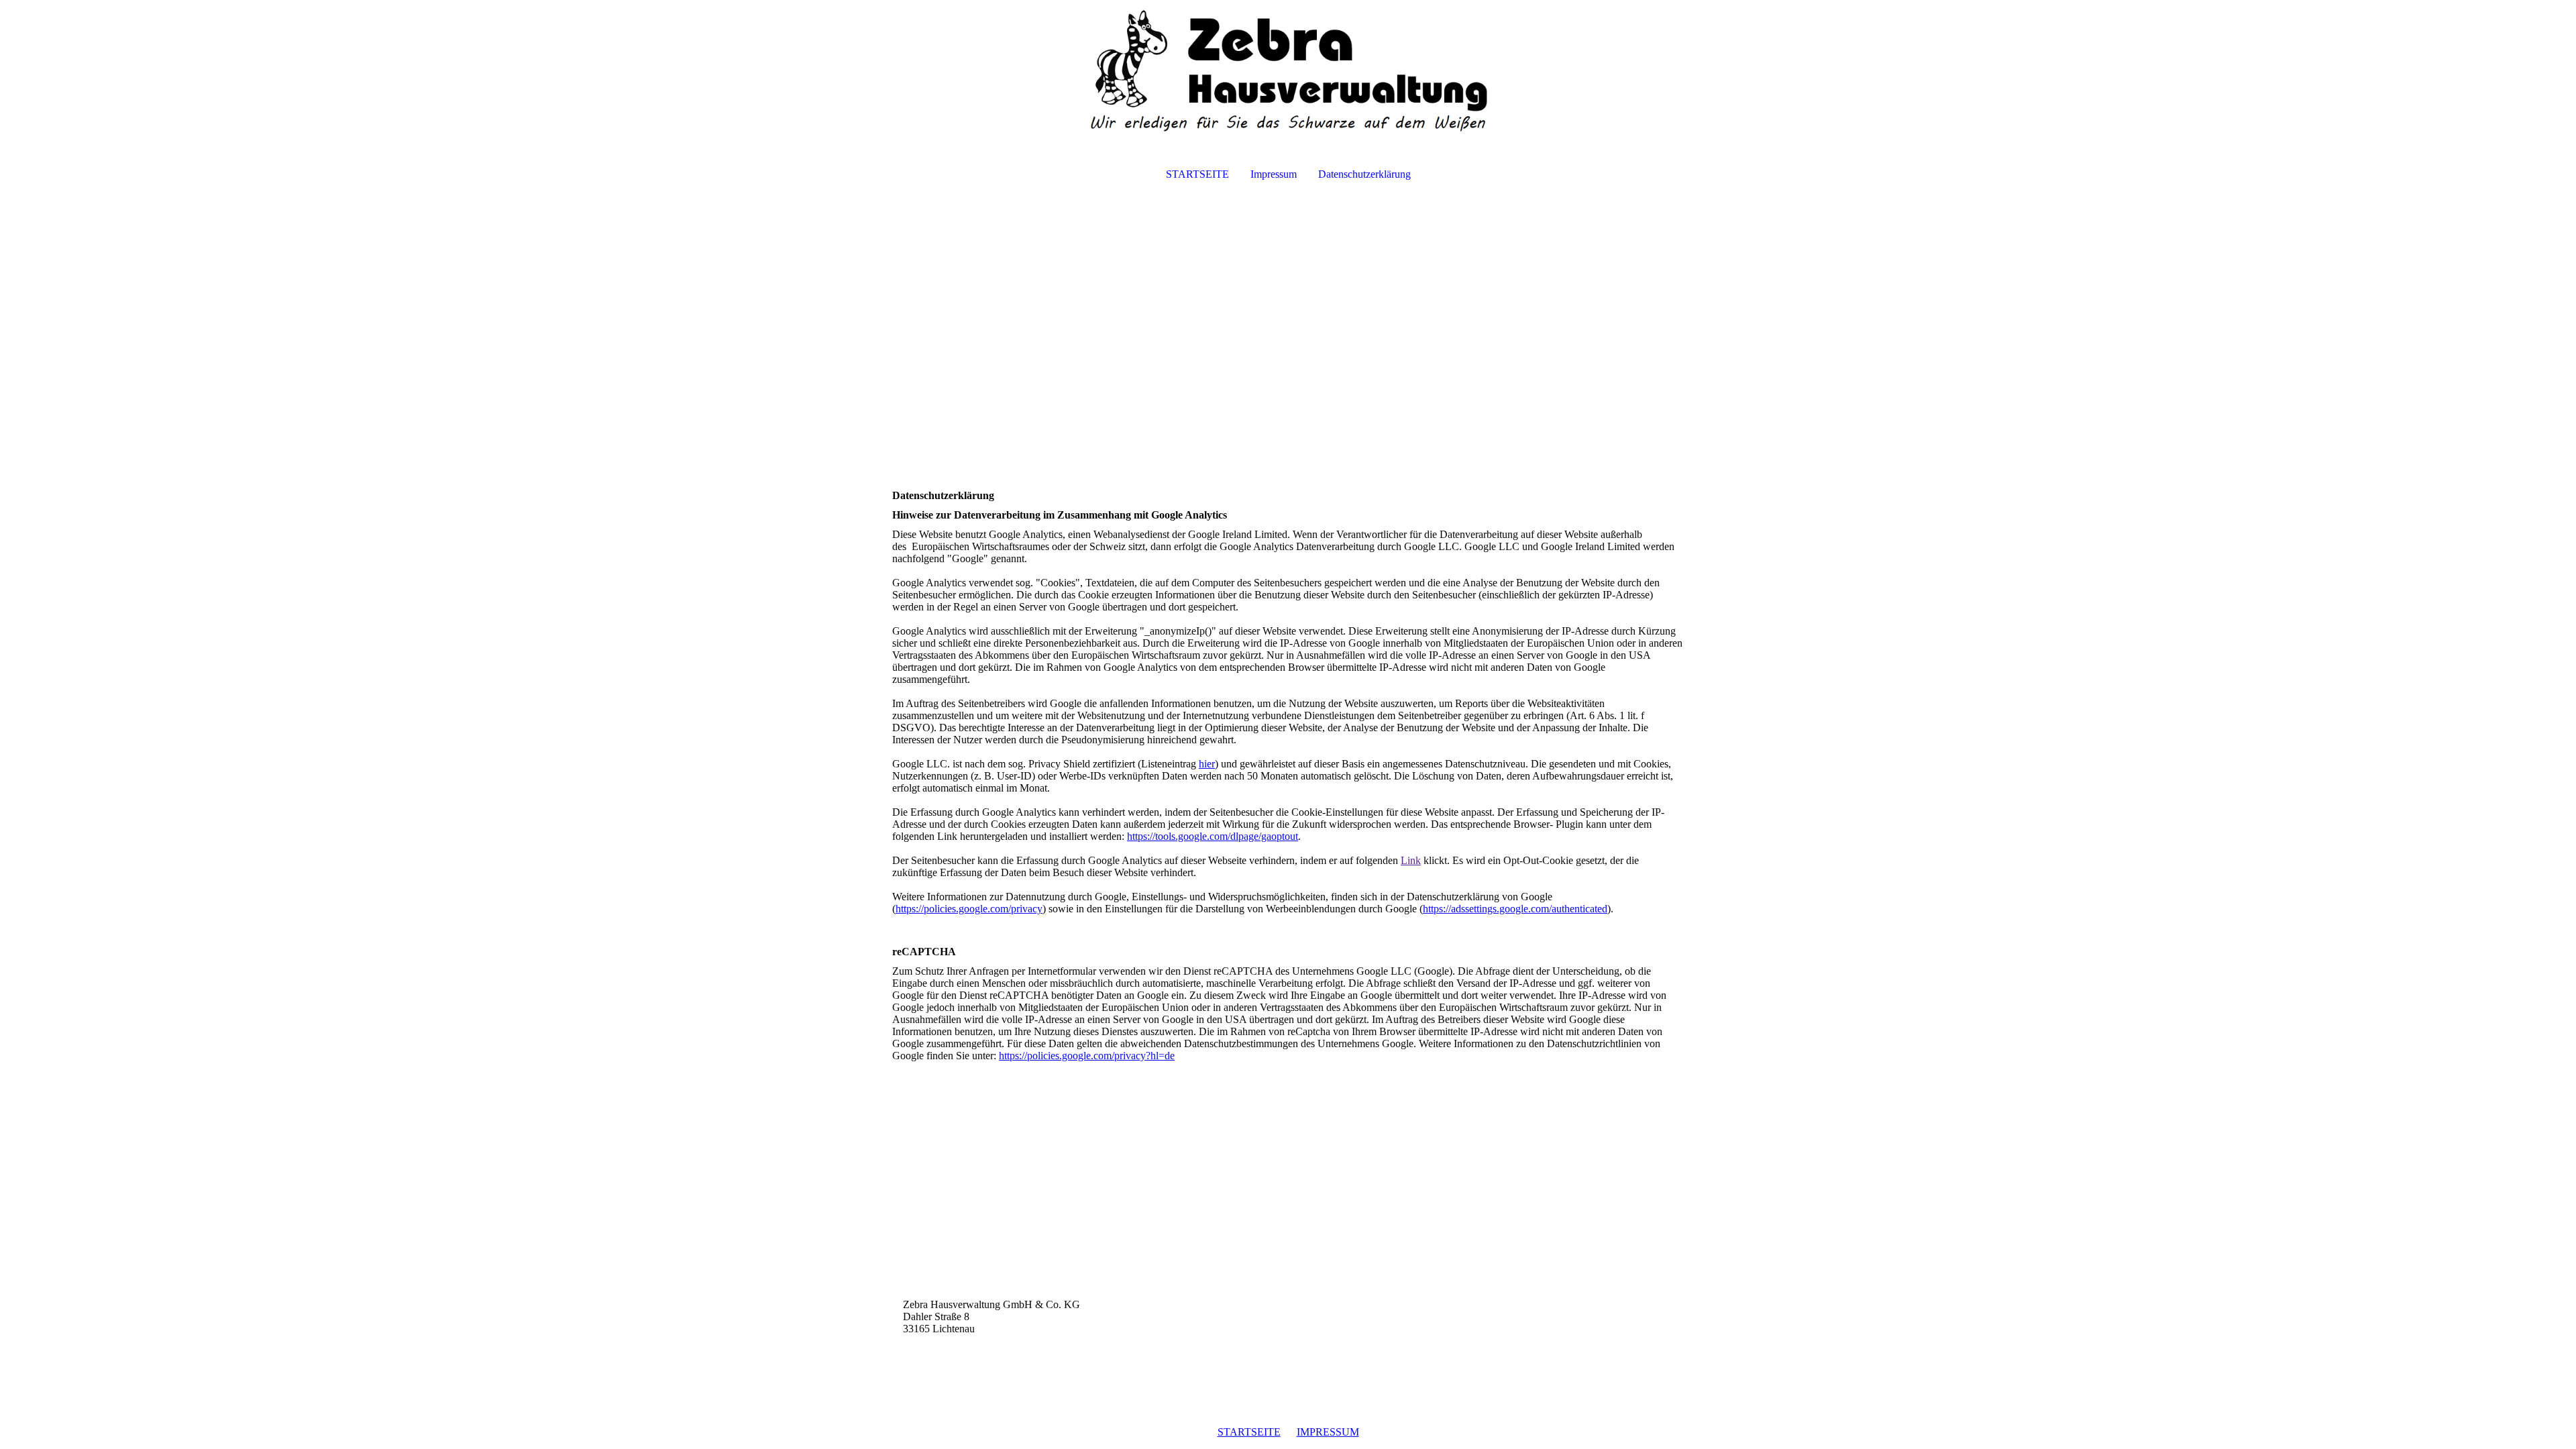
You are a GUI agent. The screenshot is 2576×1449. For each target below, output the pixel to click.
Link (1411, 860)
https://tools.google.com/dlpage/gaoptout (1213, 836)
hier (1207, 764)
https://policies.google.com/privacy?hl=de (1087, 1056)
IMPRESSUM (1328, 1432)
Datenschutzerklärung (1364, 174)
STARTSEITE (1197, 174)
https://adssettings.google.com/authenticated (1515, 909)
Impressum (1274, 174)
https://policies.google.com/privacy (969, 909)
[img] (1288, 71)
